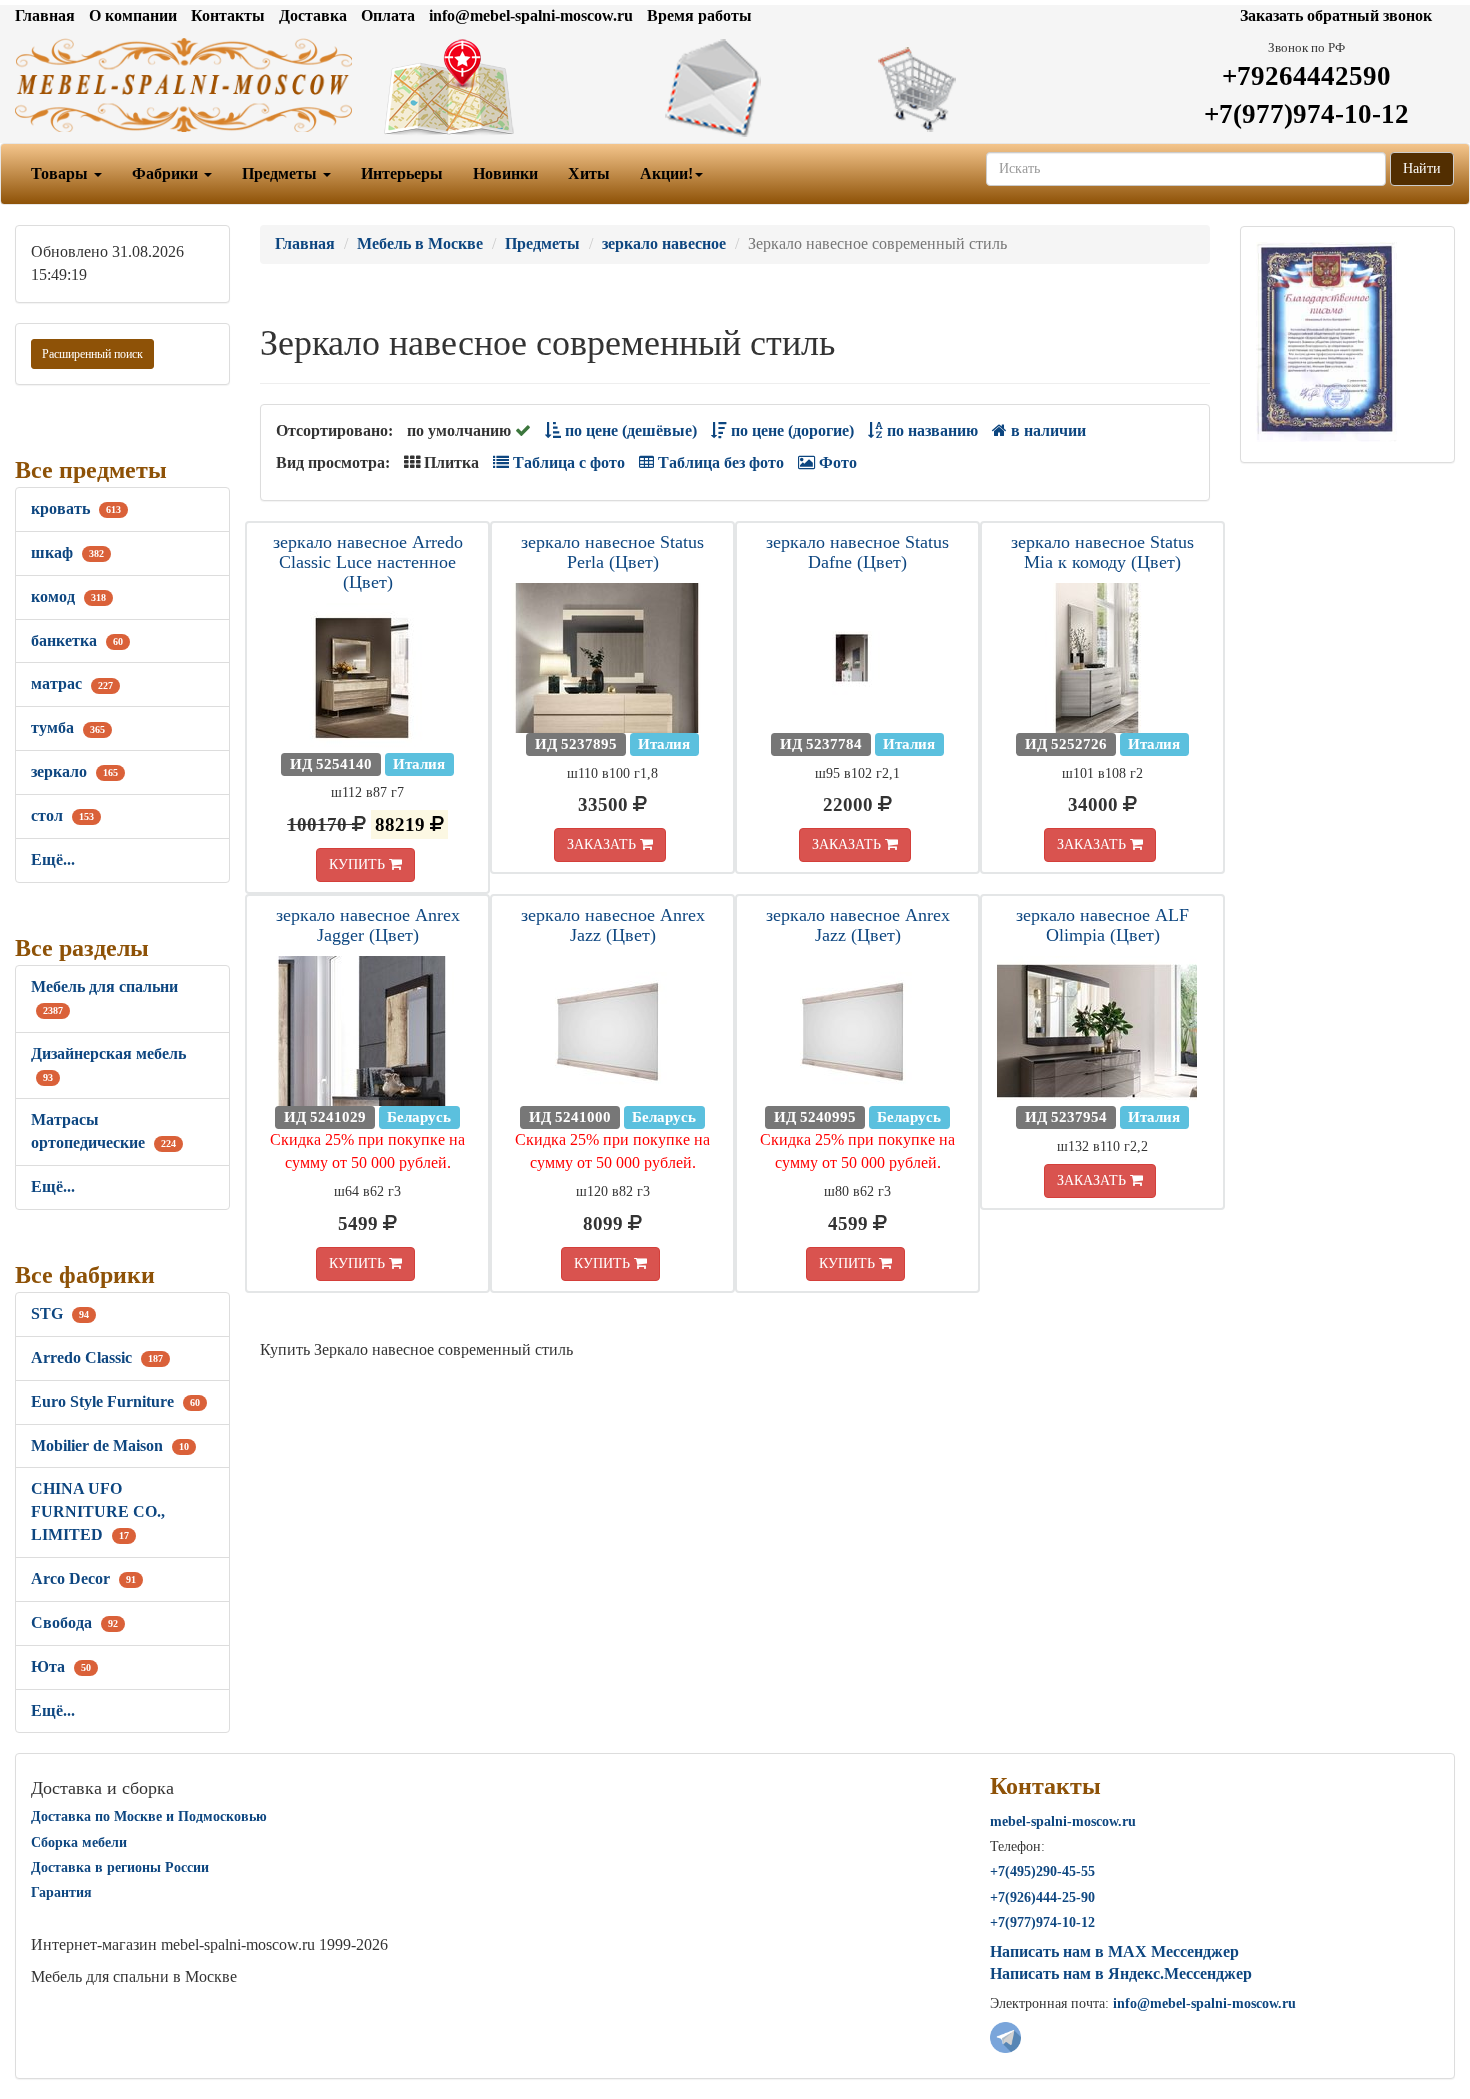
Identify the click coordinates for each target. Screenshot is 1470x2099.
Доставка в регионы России (120, 1867)
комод (68, 596)
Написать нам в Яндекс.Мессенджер (1121, 1973)
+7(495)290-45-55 (1042, 1871)
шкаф (67, 552)
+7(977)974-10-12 (1306, 114)
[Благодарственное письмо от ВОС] (1326, 340)
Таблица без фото (719, 462)
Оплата (388, 15)
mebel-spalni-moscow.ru (1063, 1821)
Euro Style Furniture (115, 1401)
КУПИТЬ (359, 864)
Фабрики (167, 173)
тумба (68, 727)
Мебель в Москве (420, 243)
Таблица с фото (567, 462)
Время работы (699, 15)
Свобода (74, 1622)
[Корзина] (980, 88)
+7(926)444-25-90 (1042, 1897)
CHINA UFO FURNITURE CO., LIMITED (98, 1511)
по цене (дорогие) (790, 430)
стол (62, 815)
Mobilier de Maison (110, 1445)
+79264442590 (1306, 76)
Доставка (313, 15)
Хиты (589, 173)
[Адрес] (490, 88)
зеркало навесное (664, 243)
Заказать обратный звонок (1336, 15)
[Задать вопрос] (735, 88)
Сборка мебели (79, 1842)
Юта (61, 1666)
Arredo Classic (97, 1357)
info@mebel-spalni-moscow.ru (531, 15)
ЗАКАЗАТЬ (603, 844)
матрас (72, 683)
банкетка (77, 640)
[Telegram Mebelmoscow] (1005, 2035)
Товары (61, 173)
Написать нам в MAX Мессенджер (1114, 1951)
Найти (1422, 168)
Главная (45, 15)
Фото (836, 462)
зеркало (74, 771)
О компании (133, 15)
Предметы (281, 173)
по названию (930, 430)
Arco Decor (83, 1578)
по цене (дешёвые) (629, 430)
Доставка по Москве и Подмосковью (149, 1816)
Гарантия (61, 1892)
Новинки (505, 173)
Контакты (228, 15)
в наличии (1046, 430)
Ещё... (53, 859)
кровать (76, 508)
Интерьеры (402, 173)
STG (60, 1313)
